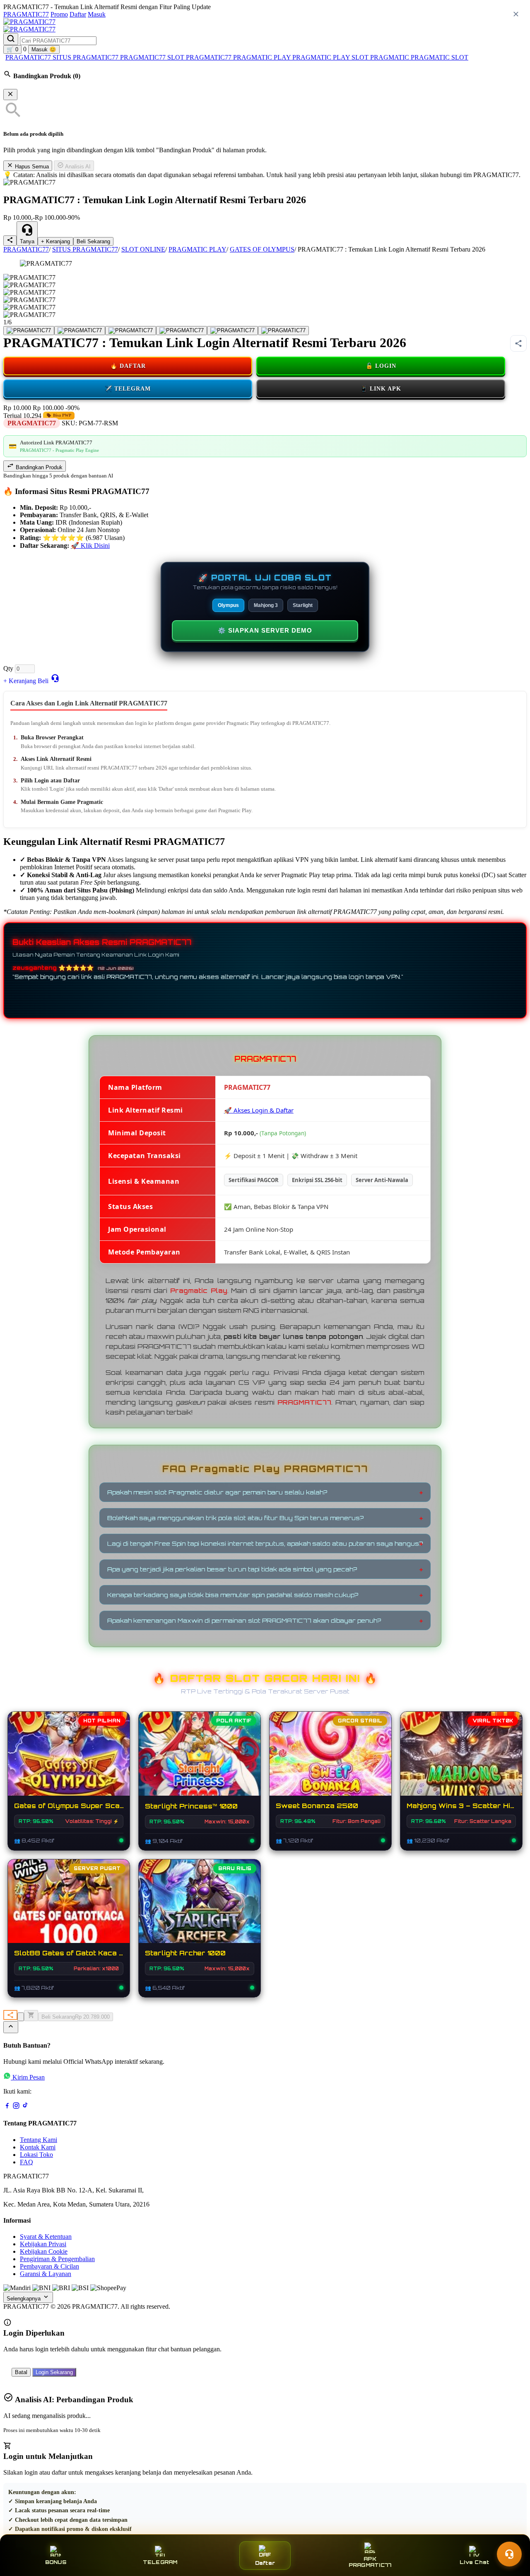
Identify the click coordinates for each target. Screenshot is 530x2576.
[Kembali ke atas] (11, 2027)
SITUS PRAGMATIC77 (86, 57)
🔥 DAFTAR (128, 366)
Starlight (303, 605)
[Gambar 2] (80, 331)
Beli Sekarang (93, 241)
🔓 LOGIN (381, 366)
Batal (21, 2372)
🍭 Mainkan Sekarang (330, 1762)
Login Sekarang (54, 2372)
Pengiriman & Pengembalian (57, 2259)
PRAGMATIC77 (26, 14)
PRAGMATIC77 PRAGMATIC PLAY (239, 57)
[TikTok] (25, 2107)
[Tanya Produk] (55, 678)
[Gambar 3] (131, 331)
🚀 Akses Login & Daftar (259, 1110)
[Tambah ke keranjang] (31, 2016)
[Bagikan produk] (10, 241)
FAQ (26, 2162)
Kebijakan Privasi (43, 2244)
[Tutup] (10, 95)
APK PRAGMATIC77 (370, 2562)
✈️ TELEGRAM (128, 389)
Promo (59, 14)
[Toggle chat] (509, 2554)
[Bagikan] (10, 2015)
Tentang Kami (39, 2140)
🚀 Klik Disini (90, 546)
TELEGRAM (160, 2562)
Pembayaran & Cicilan (49, 2266)
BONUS (56, 2562)
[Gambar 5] (232, 331)
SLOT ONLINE (143, 249)
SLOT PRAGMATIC (381, 57)
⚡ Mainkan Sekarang (69, 1762)
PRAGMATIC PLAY (322, 57)
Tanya (27, 241)
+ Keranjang (55, 241)
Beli (43, 681)
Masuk (97, 14)
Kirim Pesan (29, 2077)
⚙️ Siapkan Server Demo (265, 630)
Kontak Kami (38, 2147)
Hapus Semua (31, 167)
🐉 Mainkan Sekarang (461, 1762)
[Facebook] (7, 2107)
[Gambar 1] (29, 331)
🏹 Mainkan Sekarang (200, 1909)
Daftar (78, 14)
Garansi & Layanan (46, 2274)
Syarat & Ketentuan (46, 2237)
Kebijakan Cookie (44, 2251)
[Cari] (11, 39)
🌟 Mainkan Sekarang (200, 1762)
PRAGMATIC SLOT (440, 57)
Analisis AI (77, 167)
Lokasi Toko (36, 2155)
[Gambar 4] (182, 331)
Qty (8, 668)
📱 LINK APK (381, 389)
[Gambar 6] (283, 331)
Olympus (228, 605)
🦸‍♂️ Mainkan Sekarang (69, 1909)
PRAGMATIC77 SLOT (153, 57)
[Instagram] (16, 2107)
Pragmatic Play (199, 1291)
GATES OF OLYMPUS (262, 249)
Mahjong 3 (266, 605)
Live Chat (474, 2562)
